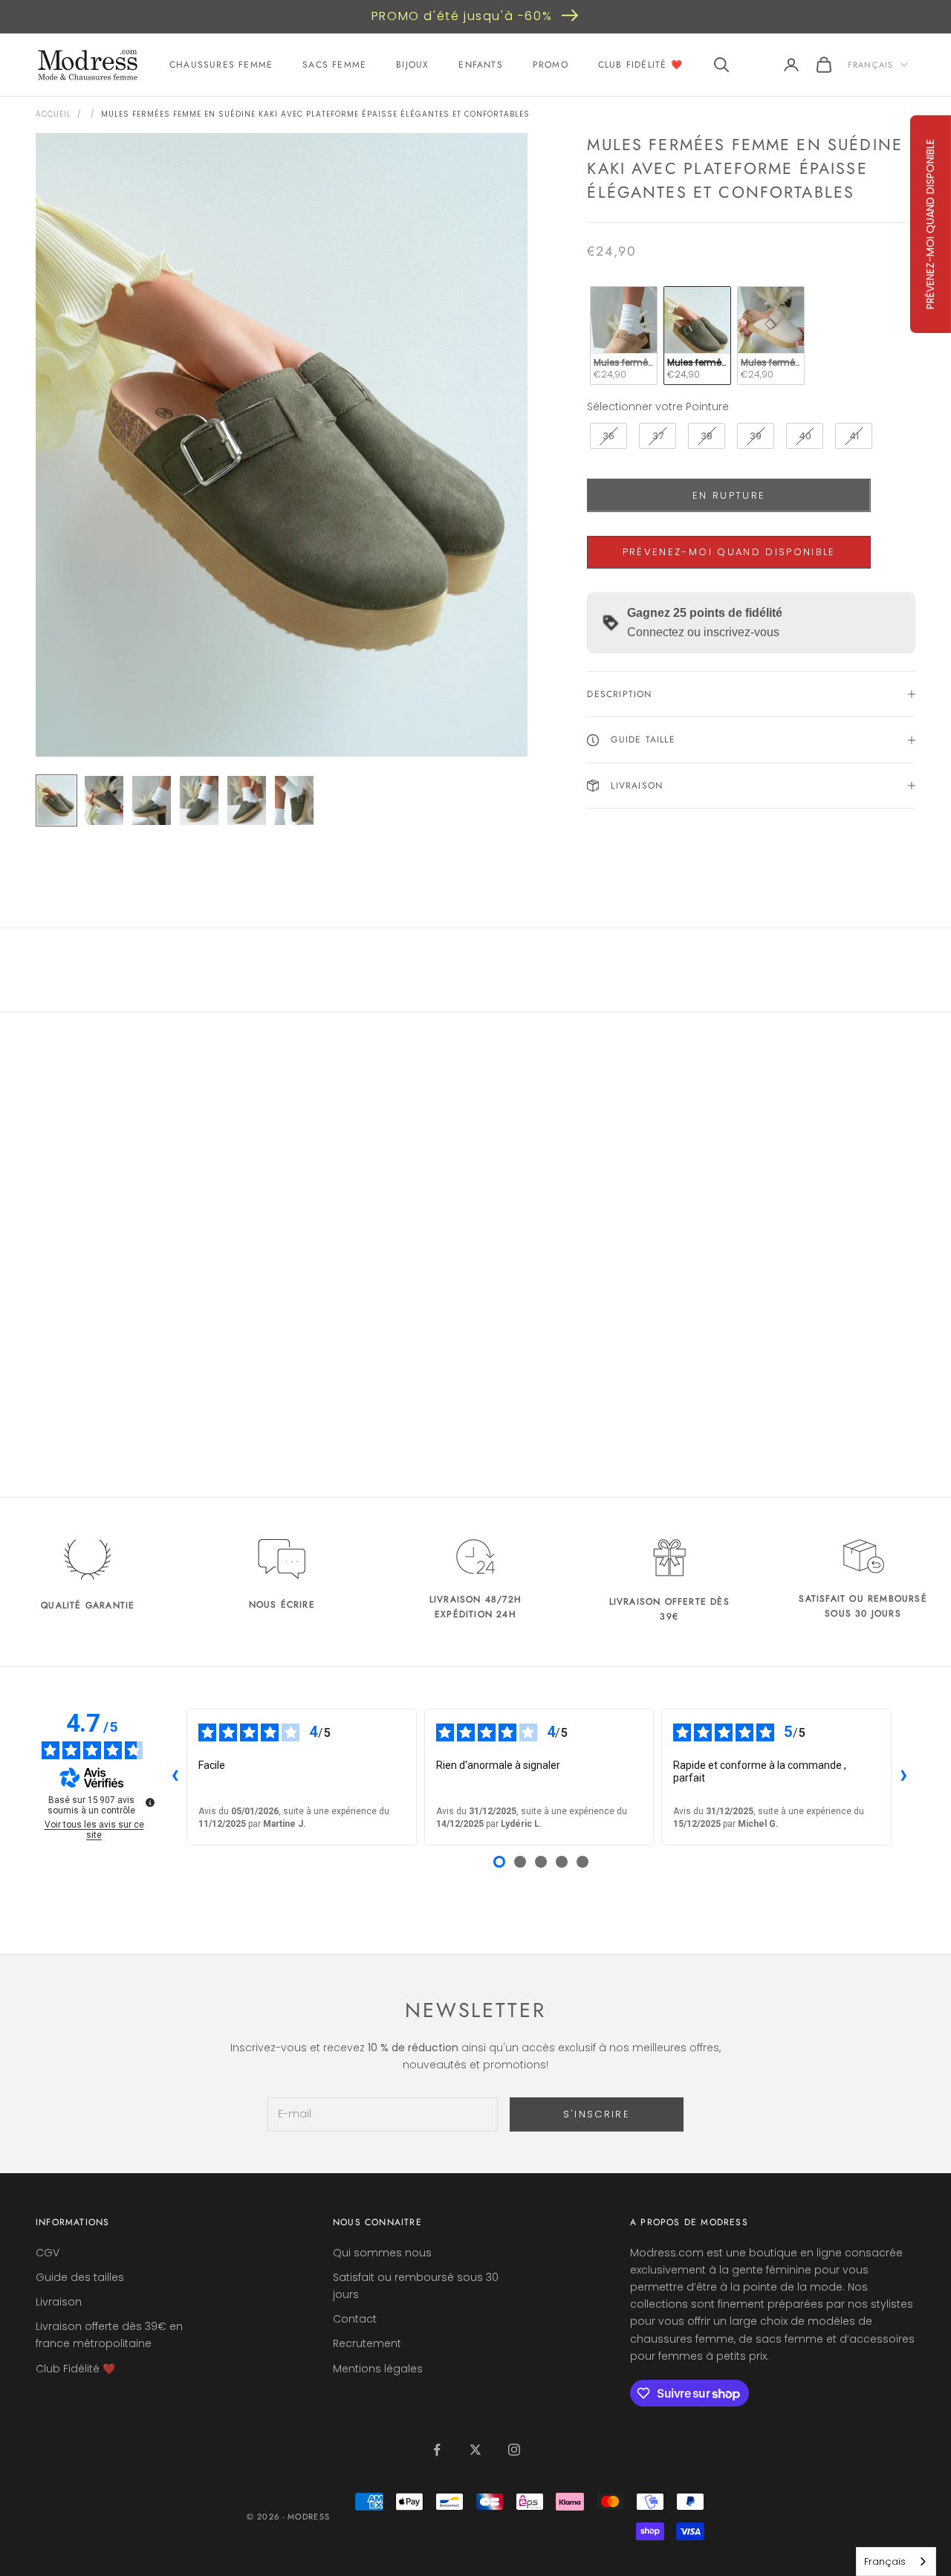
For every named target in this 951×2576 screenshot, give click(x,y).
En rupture (729, 495)
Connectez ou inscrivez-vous (703, 632)
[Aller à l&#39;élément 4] (199, 800)
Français (870, 65)
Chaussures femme (221, 65)
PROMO (551, 65)
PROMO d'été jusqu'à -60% (462, 16)
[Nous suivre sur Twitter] (475, 2450)
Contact (355, 2319)
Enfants (480, 65)
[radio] (622, 336)
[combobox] (896, 2562)
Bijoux (412, 65)
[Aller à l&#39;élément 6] (294, 800)
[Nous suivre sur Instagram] (514, 2450)
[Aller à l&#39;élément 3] (152, 800)
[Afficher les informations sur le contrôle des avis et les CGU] (150, 1802)
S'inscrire (597, 2114)
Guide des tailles (80, 2277)
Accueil (53, 114)
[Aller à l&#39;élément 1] (56, 800)
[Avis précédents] (175, 1777)
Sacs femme (334, 65)
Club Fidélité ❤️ (640, 65)
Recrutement (367, 2343)
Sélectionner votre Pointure (658, 407)
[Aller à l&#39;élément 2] (104, 800)
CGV (48, 2253)
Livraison (59, 2302)
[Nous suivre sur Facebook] (437, 2450)
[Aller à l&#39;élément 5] (247, 800)
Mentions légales (378, 2369)
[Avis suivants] (903, 1777)
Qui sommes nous (382, 2253)
